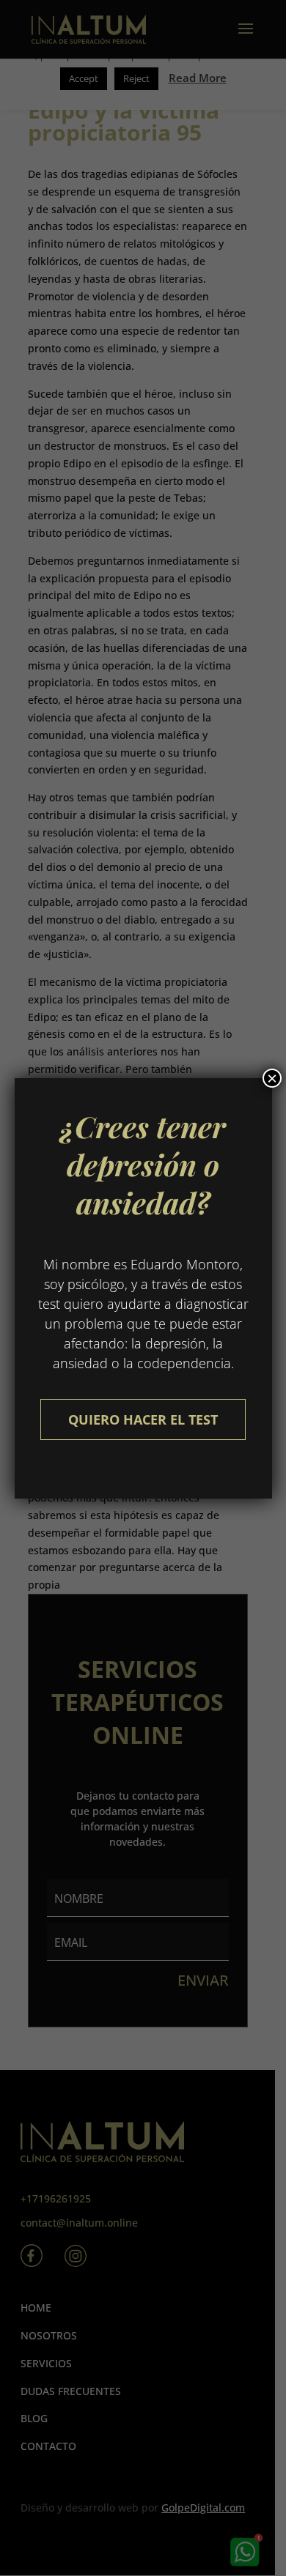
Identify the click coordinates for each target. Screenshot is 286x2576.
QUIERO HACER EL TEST (143, 1419)
